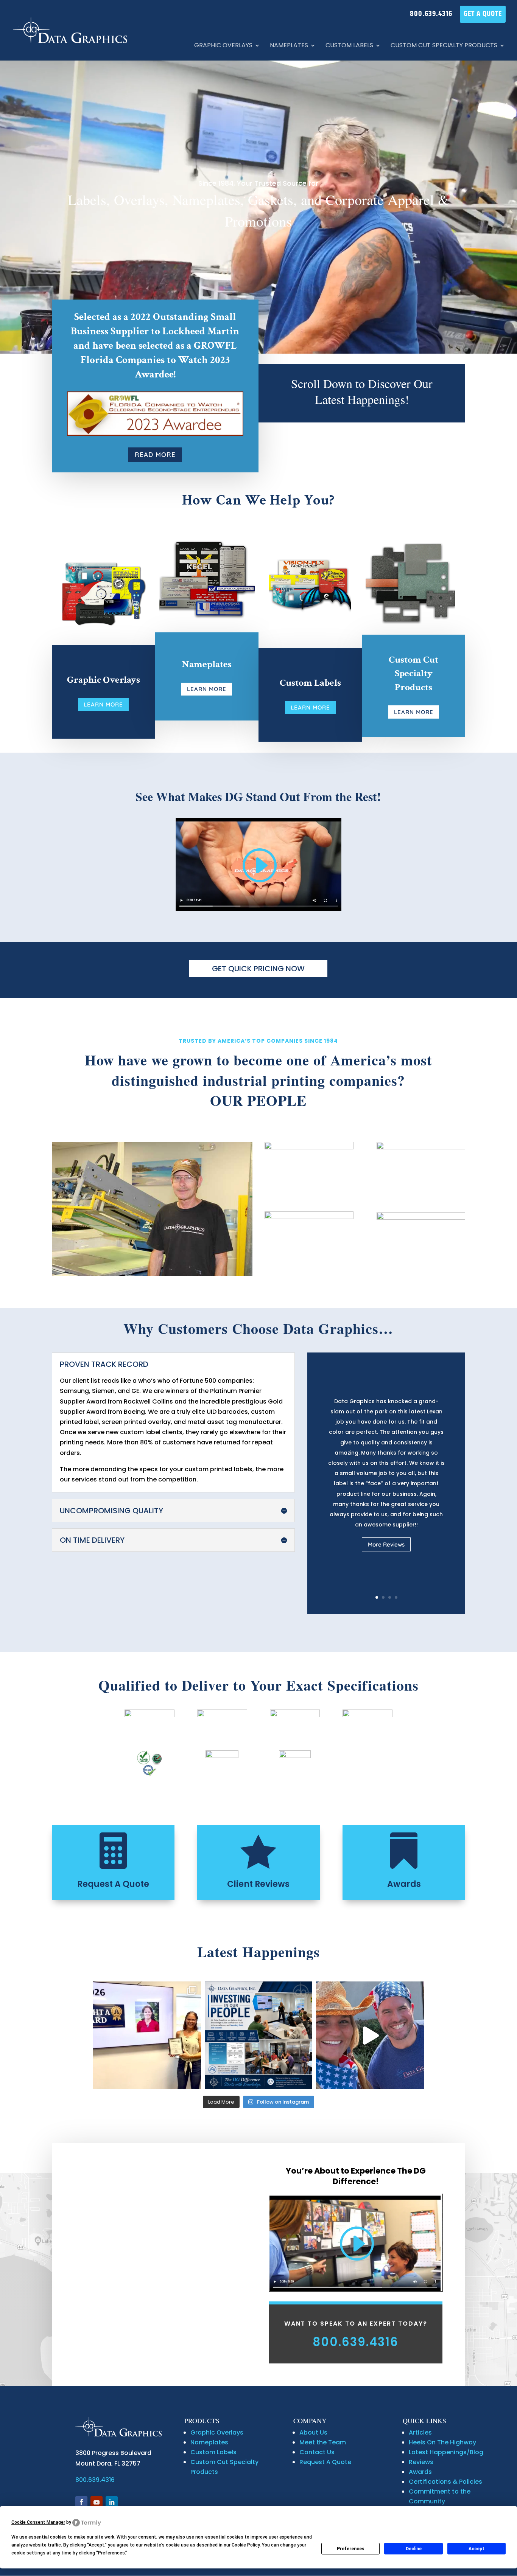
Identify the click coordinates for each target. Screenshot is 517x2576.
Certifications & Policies (445, 2482)
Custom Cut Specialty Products (444, 46)
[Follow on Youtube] (97, 2502)
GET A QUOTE (483, 14)
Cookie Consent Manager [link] (38, 2522)
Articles (420, 2432)
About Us (313, 2432)
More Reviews (386, 1544)
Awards (404, 1884)
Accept (477, 2549)
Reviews (421, 2462)
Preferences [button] (111, 2553)
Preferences (351, 2549)
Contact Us (317, 2452)
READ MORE (155, 454)
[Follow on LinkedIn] (112, 2502)
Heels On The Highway (442, 2442)
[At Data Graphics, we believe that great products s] (259, 2035)
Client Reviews (258, 1884)
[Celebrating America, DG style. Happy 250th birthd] (370, 2035)
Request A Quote (113, 1884)
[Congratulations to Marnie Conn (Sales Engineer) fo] (147, 2035)
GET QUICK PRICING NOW (258, 969)
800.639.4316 (431, 14)
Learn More (103, 704)
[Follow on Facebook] (81, 2502)
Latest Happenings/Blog (446, 2452)
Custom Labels (349, 46)
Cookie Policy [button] (246, 2545)
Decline (414, 2549)
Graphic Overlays (223, 46)
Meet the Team (323, 2442)
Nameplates (289, 46)
